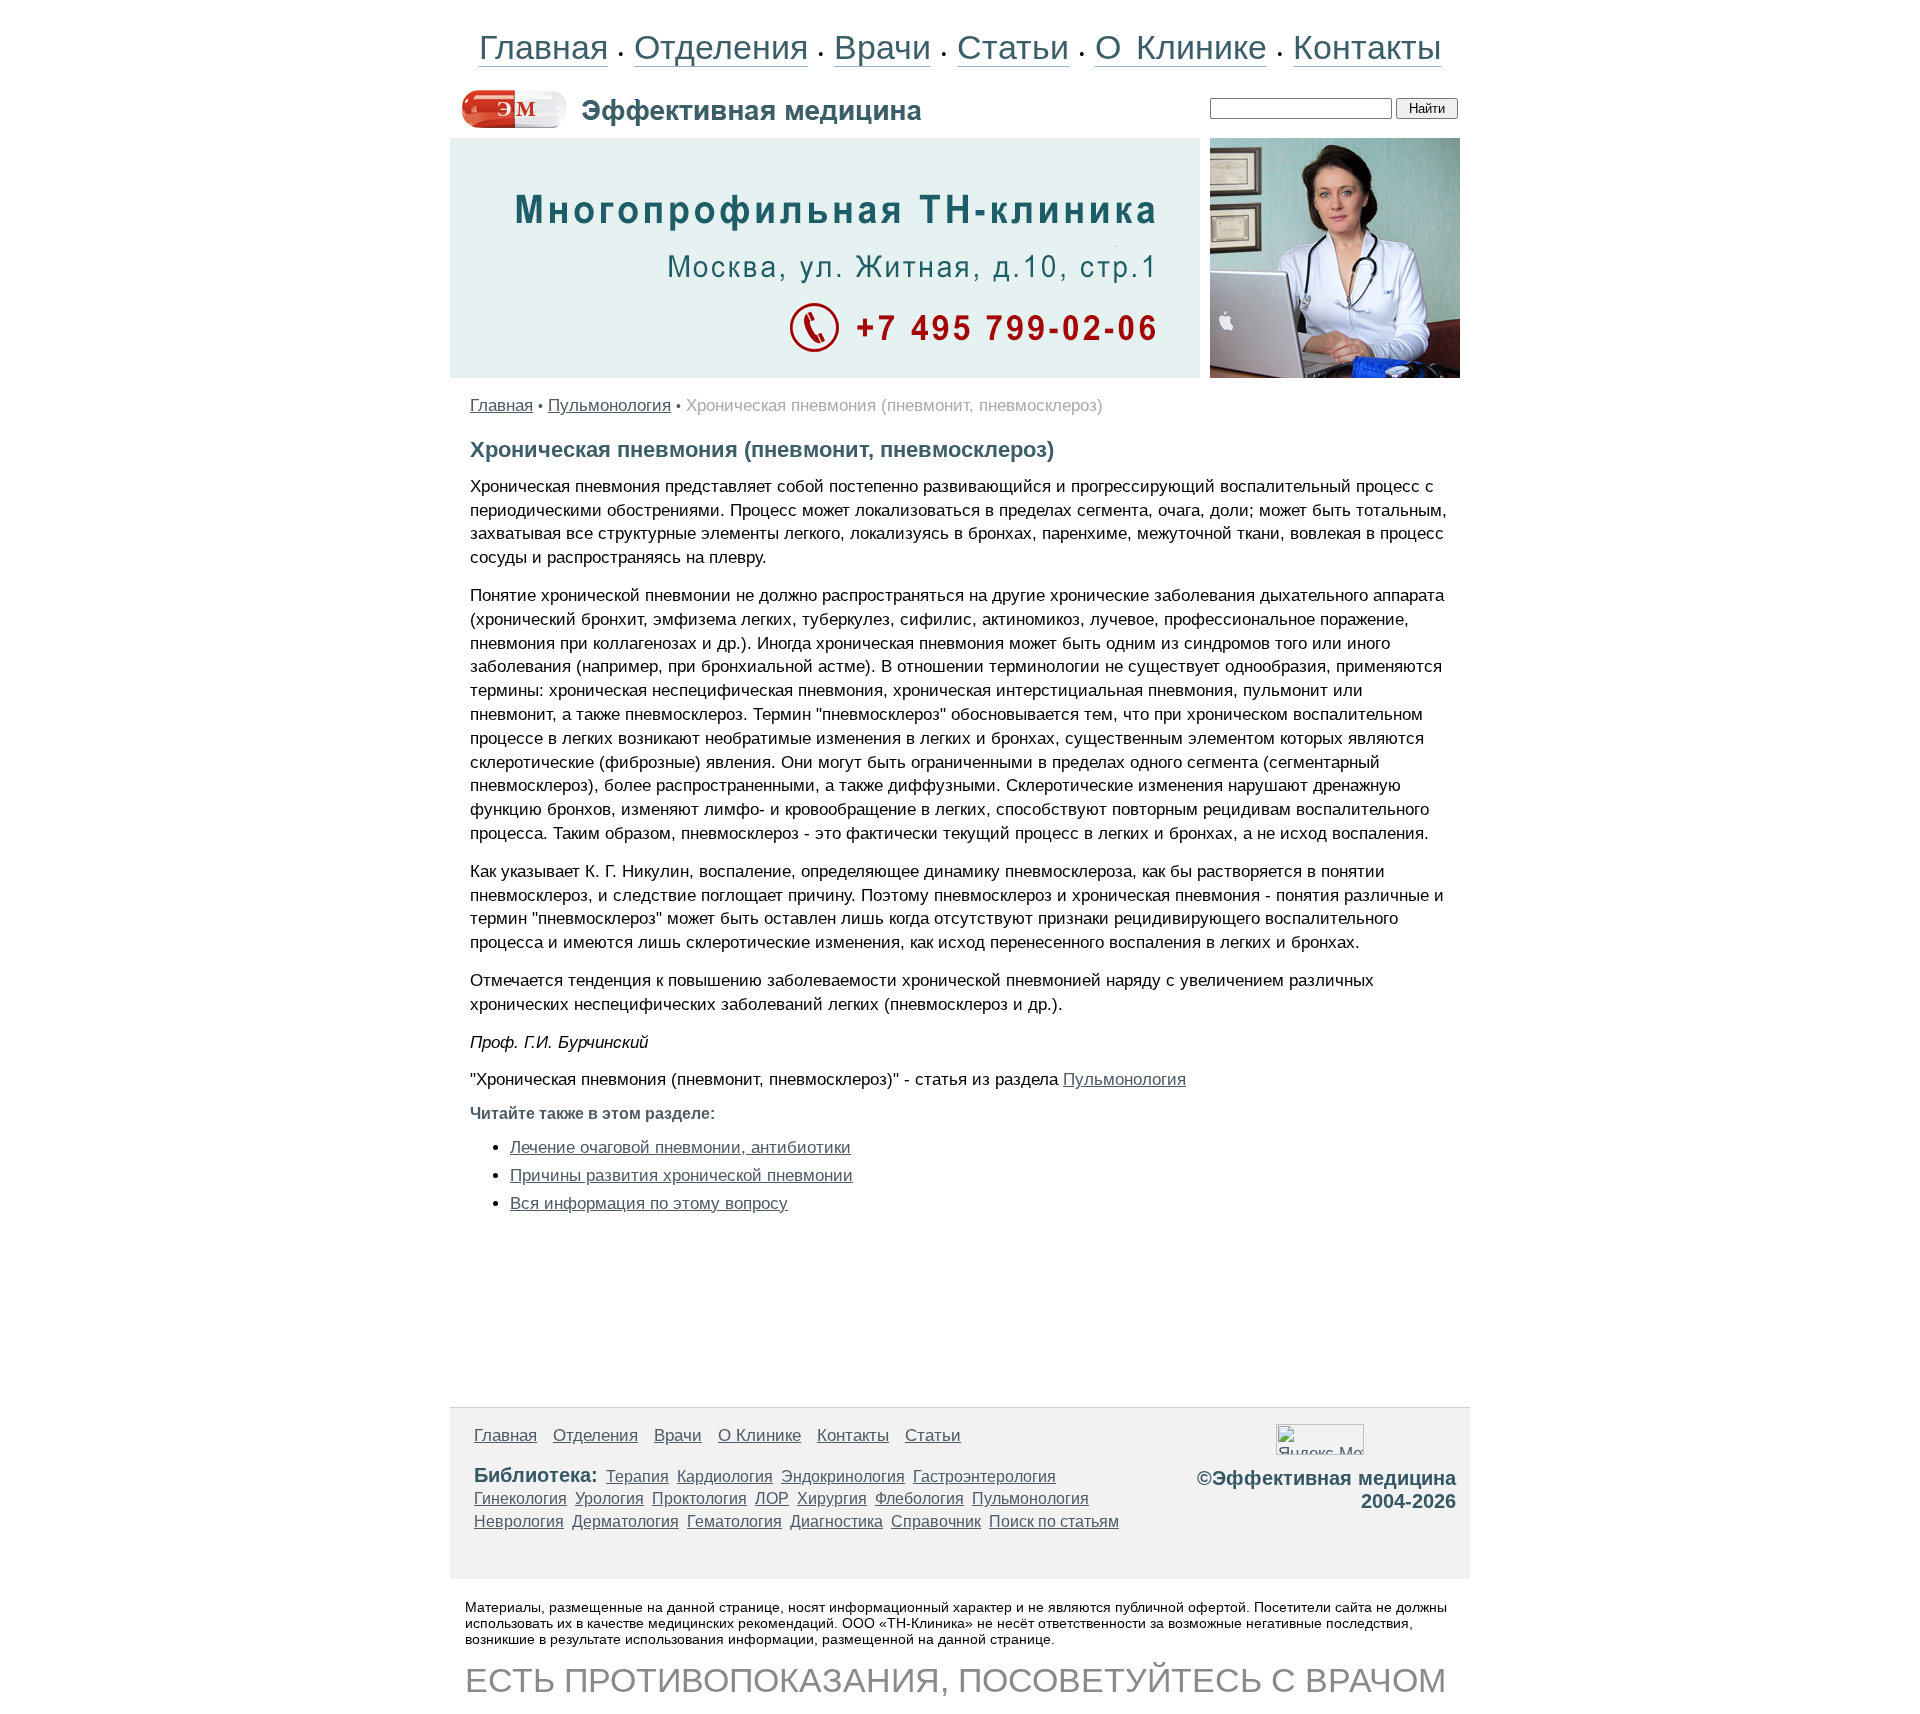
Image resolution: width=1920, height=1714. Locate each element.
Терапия (637, 1476)
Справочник (936, 1521)
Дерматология (625, 1521)
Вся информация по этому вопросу (649, 1203)
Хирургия (832, 1498)
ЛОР (772, 1498)
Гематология (734, 1521)
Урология (609, 1498)
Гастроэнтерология (984, 1476)
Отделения (721, 47)
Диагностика (836, 1521)
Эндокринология (843, 1476)
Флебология (919, 1498)
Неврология (519, 1521)
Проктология (699, 1498)
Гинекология (520, 1498)
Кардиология (725, 1476)
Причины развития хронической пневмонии (681, 1175)
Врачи (882, 47)
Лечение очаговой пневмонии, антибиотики (680, 1147)
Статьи (1013, 47)
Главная (543, 47)
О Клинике (1181, 47)
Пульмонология (609, 405)
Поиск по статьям (1054, 1521)
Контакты (1367, 47)
